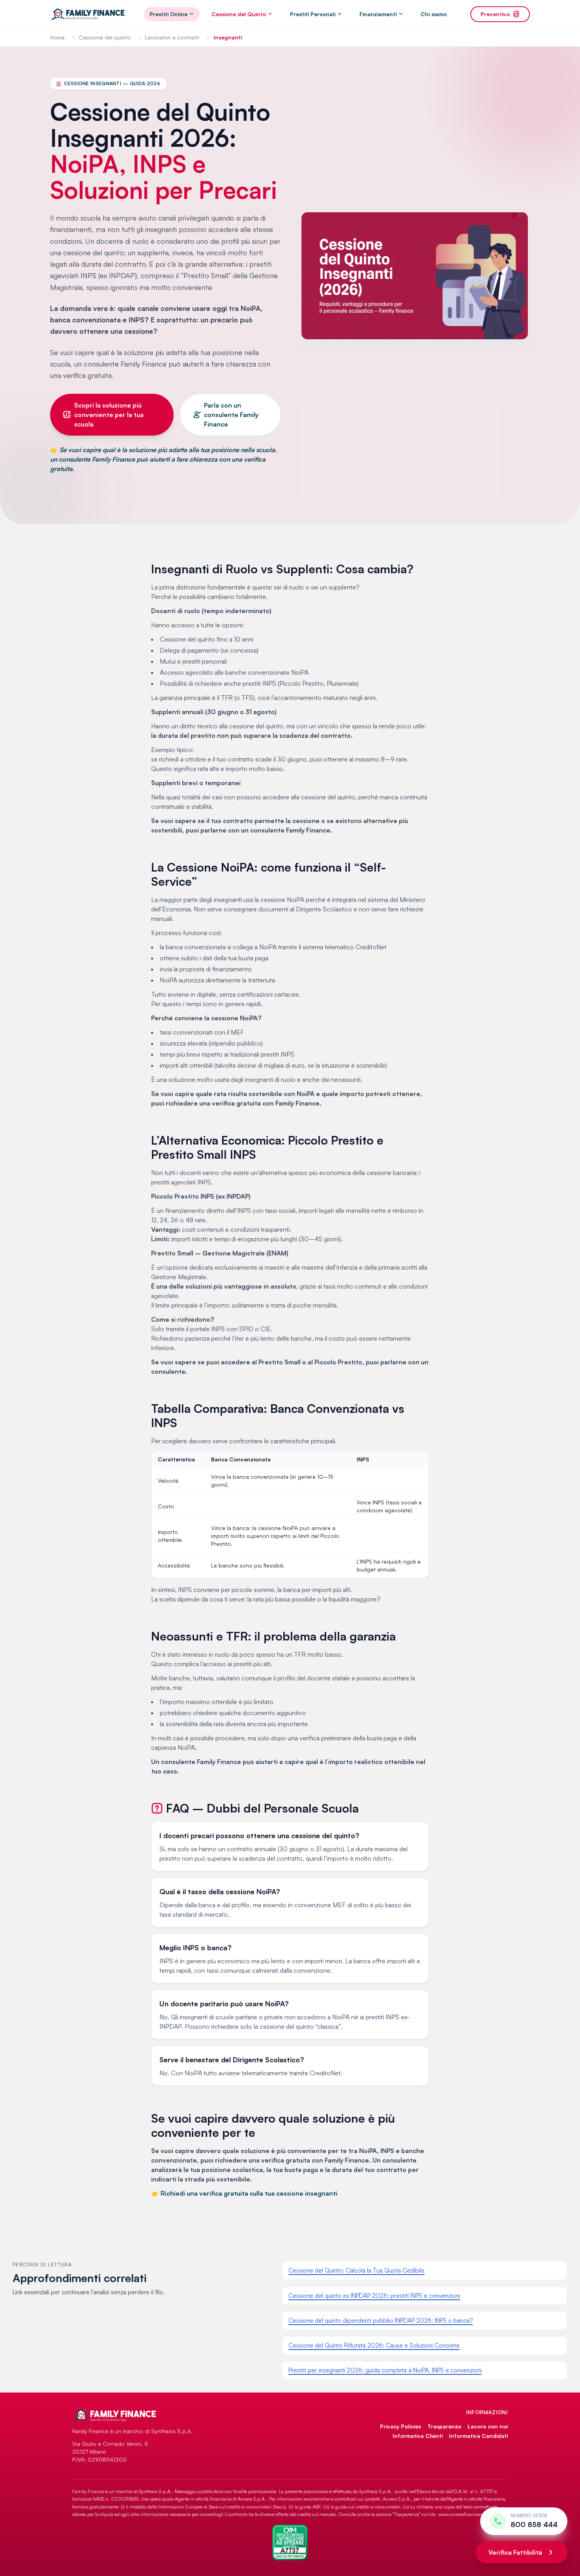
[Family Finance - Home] (88, 14)
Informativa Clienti (418, 2436)
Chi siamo (434, 14)
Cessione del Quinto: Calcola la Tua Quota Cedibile (356, 2270)
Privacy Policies (400, 2426)
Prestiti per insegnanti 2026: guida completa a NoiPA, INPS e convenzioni (385, 2370)
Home (57, 37)
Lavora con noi (488, 2426)
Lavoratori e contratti (172, 37)
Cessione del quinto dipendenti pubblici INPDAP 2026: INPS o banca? (381, 2321)
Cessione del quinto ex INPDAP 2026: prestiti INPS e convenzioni (374, 2296)
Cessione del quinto (105, 37)
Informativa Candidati (478, 2436)
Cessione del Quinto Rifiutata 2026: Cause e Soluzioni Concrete (374, 2345)
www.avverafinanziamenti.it (467, 2514)
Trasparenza (444, 2426)
